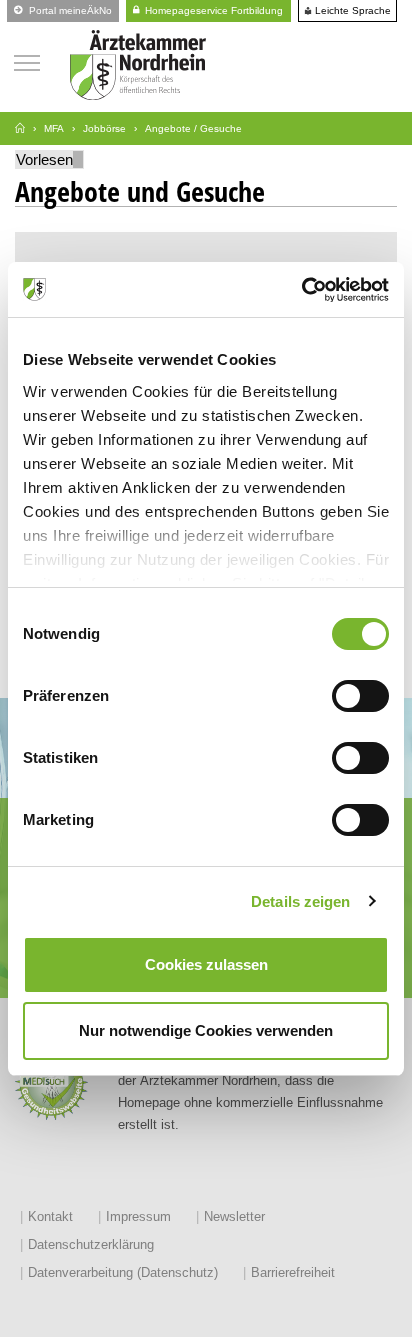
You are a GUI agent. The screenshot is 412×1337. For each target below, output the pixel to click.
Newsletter (234, 1216)
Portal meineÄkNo (69, 10)
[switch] (360, 696)
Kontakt (50, 1216)
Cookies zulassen (206, 964)
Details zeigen (300, 901)
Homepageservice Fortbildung (212, 10)
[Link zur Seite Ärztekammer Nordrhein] (20, 128)
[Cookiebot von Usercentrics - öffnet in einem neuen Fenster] (301, 290)
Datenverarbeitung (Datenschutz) (123, 1272)
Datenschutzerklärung (91, 1244)
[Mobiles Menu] (27, 60)
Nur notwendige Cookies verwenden (206, 1030)
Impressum (138, 1216)
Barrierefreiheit (293, 1272)
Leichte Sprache (351, 11)
